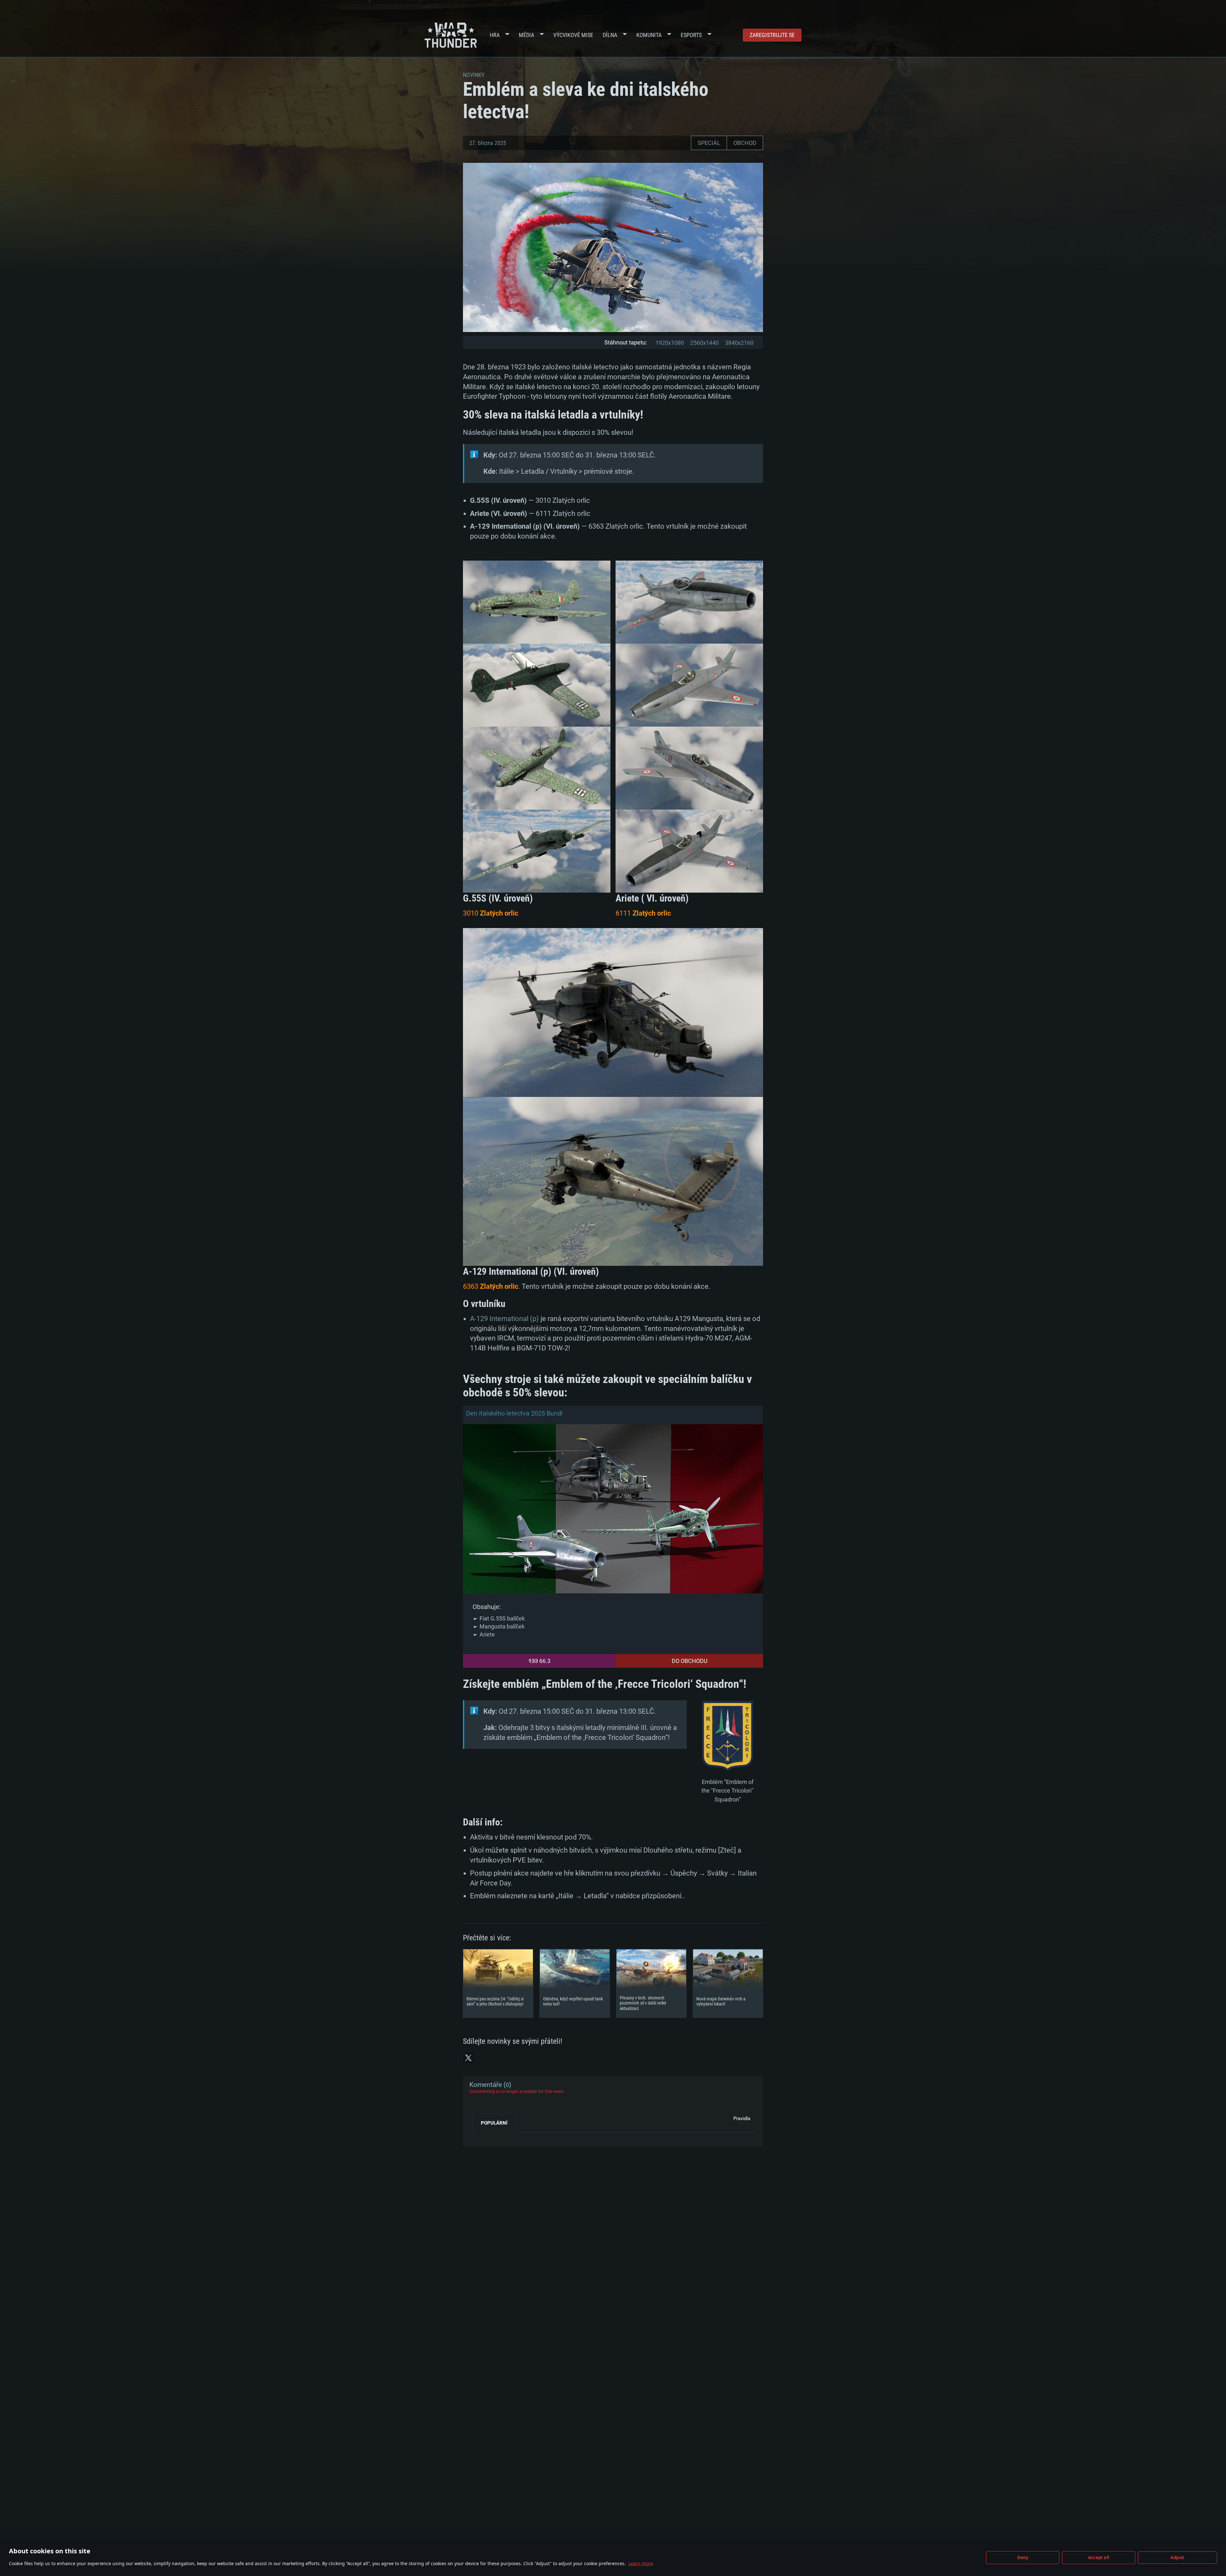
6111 (643, 913)
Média (526, 35)
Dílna (610, 35)
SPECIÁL (709, 143)
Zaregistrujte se (772, 35)
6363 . (492, 1286)
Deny (1023, 2557)
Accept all (1099, 2557)
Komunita (649, 35)
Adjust (1177, 2557)
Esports (691, 35)
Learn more (641, 2563)
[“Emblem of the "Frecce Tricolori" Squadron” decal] (727, 1737)
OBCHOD (745, 143)
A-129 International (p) (504, 1319)
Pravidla (742, 2119)
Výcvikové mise (573, 35)
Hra (495, 35)
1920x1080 (670, 343)
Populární (494, 2123)
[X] (468, 2058)
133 (533, 1661)
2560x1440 (704, 343)
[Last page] (480, 2137)
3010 (491, 913)
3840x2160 (739, 343)
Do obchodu (690, 1661)
